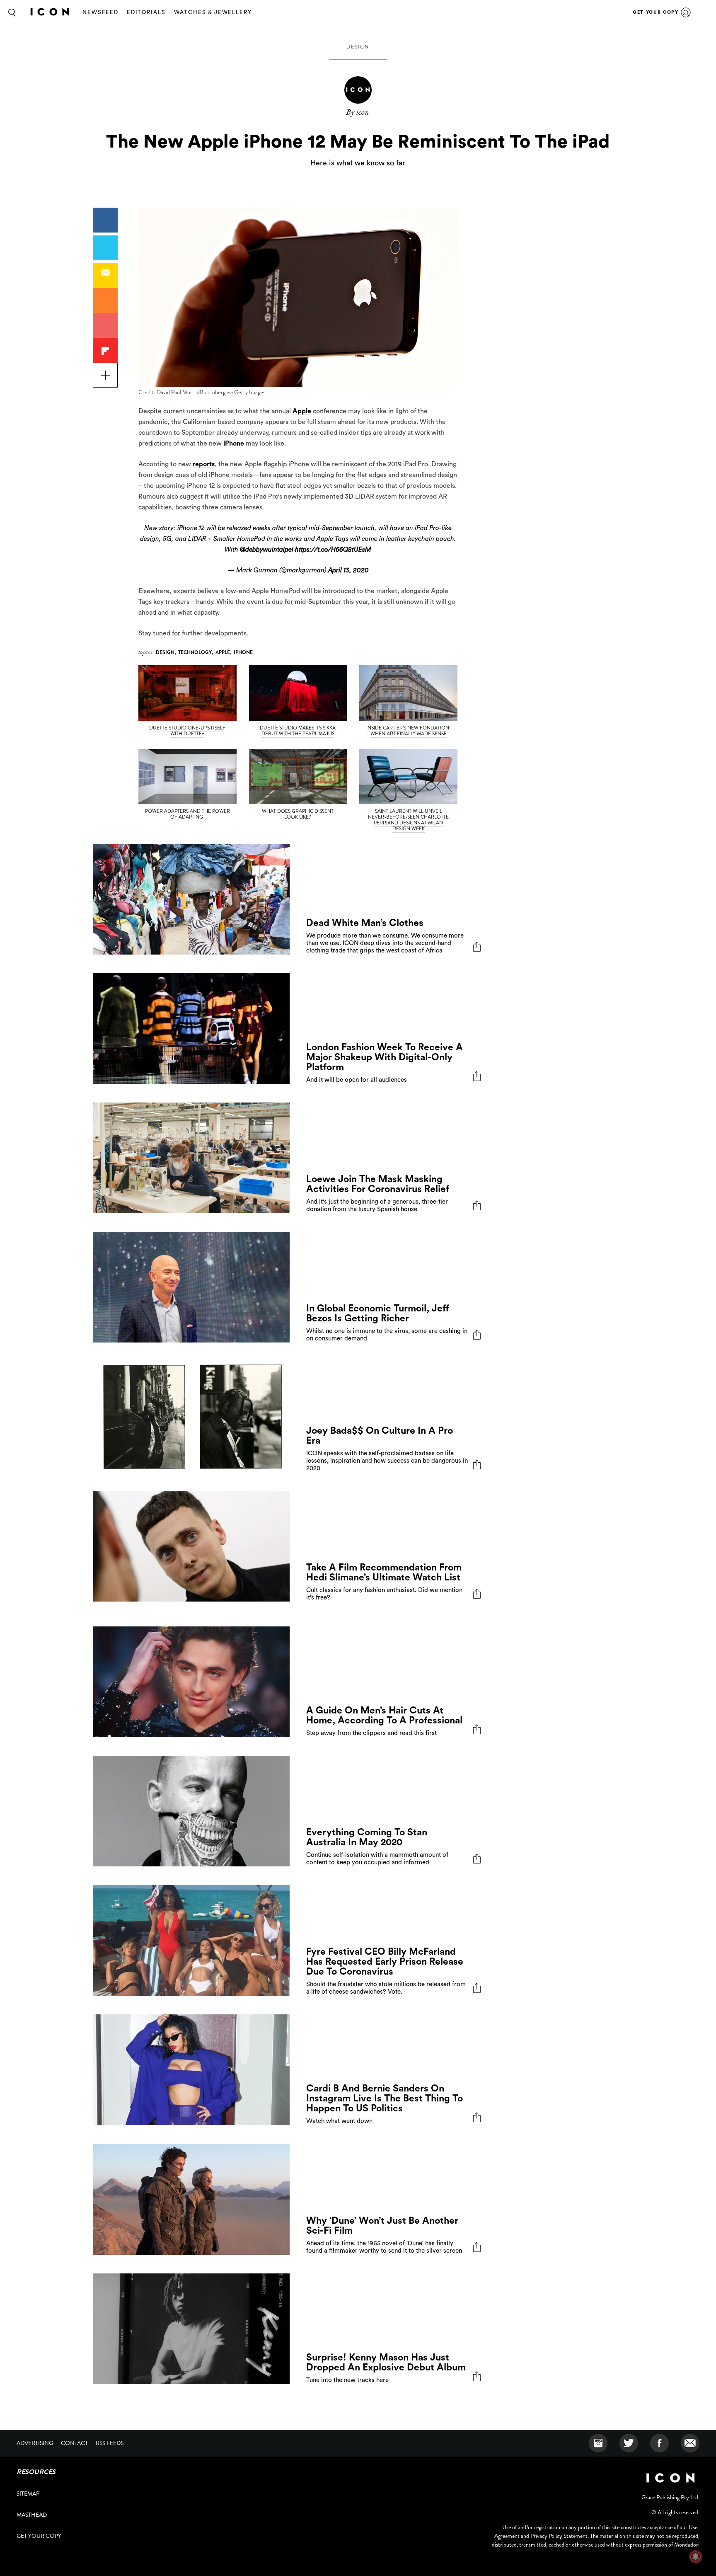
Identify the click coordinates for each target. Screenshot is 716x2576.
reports (204, 464)
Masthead (32, 2515)
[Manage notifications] (696, 2557)
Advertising (35, 2443)
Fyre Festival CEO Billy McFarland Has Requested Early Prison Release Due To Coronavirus (385, 1962)
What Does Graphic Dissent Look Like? (298, 814)
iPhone (234, 443)
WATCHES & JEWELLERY (213, 12)
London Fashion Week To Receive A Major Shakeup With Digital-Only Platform (385, 1057)
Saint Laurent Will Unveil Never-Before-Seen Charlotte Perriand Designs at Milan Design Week (408, 820)
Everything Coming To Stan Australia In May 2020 (367, 1837)
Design (358, 47)
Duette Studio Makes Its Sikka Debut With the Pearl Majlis (298, 731)
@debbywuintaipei (267, 550)
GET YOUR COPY (656, 12)
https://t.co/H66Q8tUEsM (333, 550)
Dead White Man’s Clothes (365, 923)
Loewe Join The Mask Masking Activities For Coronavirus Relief (378, 1184)
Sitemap (28, 2494)
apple (223, 652)
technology (195, 652)
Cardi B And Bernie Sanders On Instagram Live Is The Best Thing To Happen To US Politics (385, 2098)
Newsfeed (100, 12)
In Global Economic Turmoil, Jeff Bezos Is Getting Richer (378, 1313)
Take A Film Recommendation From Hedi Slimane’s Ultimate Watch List (384, 1572)
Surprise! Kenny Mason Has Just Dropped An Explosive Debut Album (386, 2362)
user (686, 12)
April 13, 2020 (348, 570)
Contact (74, 2443)
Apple (302, 411)
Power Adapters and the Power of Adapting (187, 814)
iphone (243, 652)
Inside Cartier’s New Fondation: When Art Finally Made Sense (408, 731)
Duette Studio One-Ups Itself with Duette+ (187, 731)
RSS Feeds (110, 2443)
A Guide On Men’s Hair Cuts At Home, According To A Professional (384, 1715)
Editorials (146, 12)
